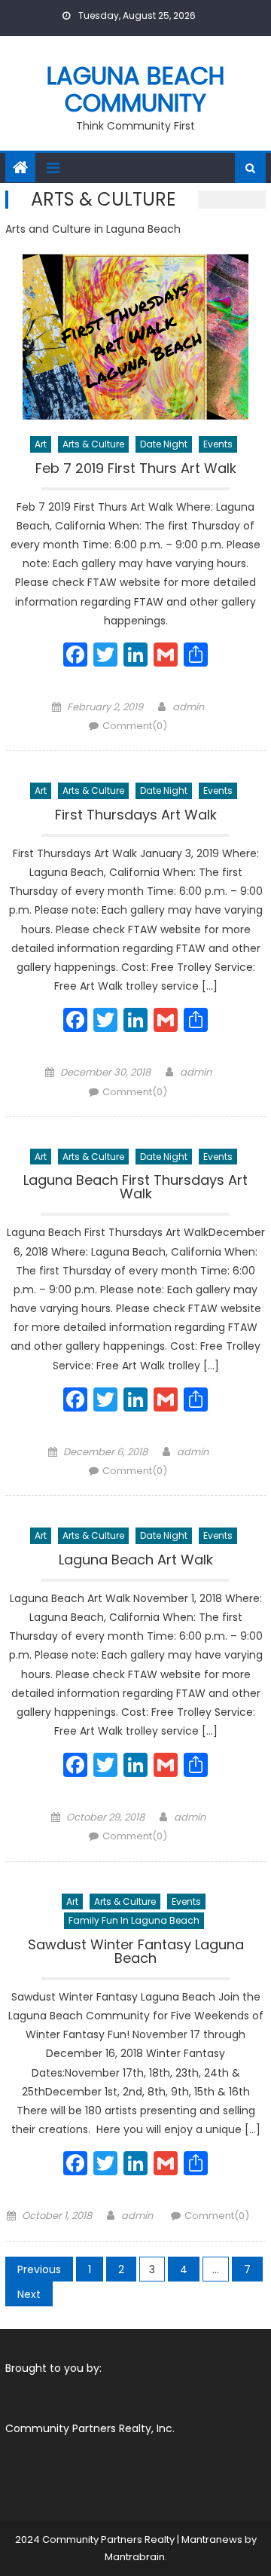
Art (41, 444)
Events (218, 444)
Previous (39, 2269)
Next (29, 2294)
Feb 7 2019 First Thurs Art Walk (136, 470)
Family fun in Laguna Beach (134, 1920)
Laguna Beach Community (136, 89)
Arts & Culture (93, 444)
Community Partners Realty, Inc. (90, 2428)
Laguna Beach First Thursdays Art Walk (135, 1188)
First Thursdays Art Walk (136, 816)
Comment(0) (135, 726)
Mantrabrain (135, 2557)
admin (188, 707)
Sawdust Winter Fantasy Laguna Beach (136, 1953)
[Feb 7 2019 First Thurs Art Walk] (135, 337)
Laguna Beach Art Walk (136, 1561)
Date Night (164, 444)
